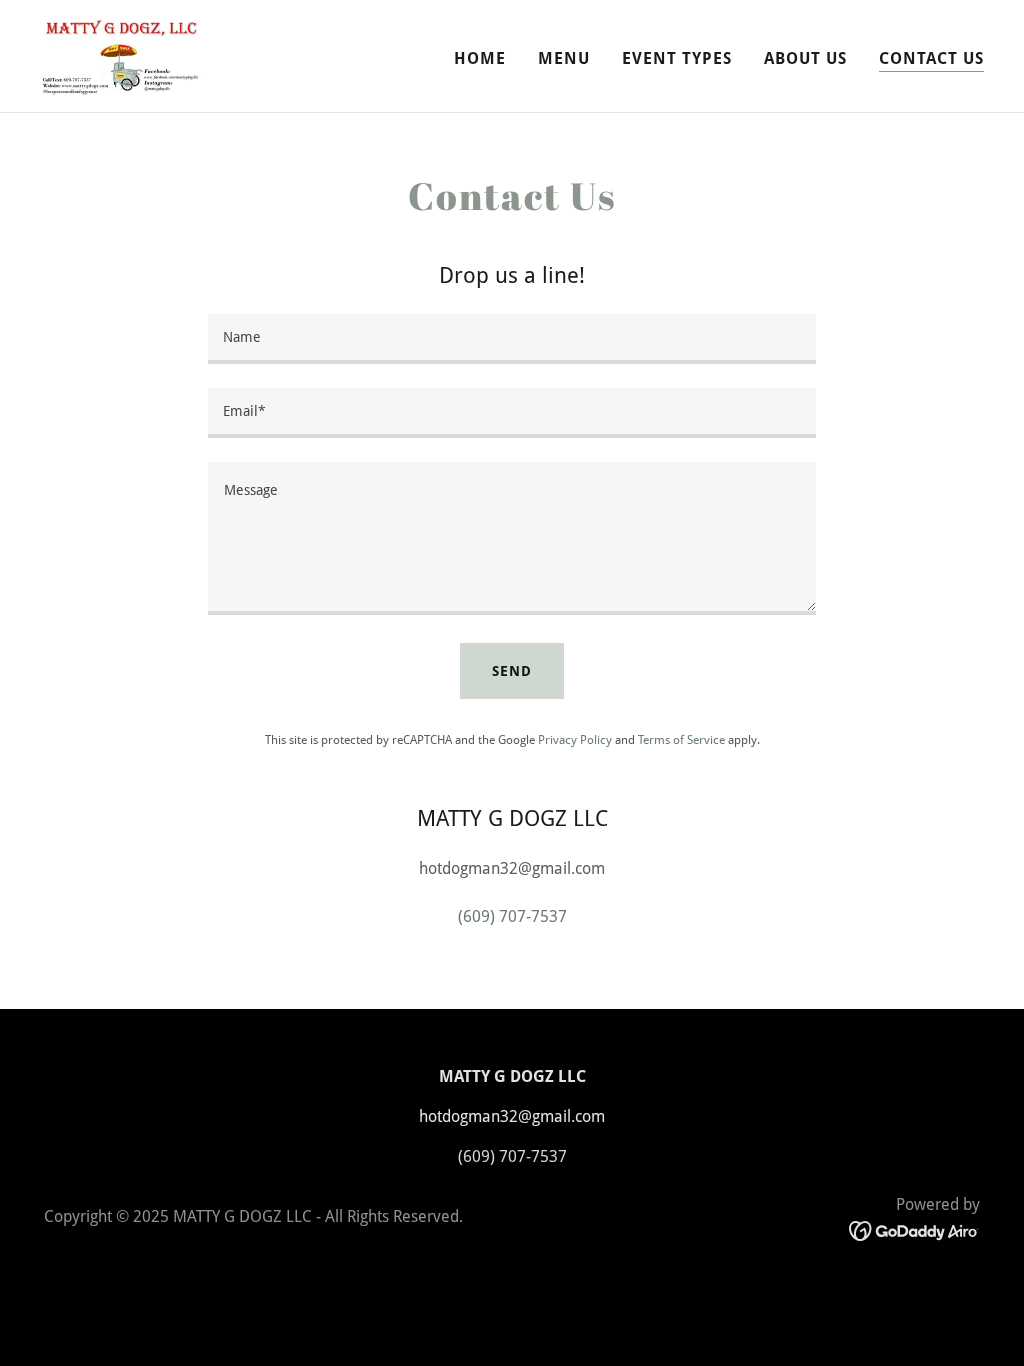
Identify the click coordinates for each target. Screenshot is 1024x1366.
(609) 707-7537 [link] (512, 916)
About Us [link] (805, 58)
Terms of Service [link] (681, 740)
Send (512, 671)
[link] (122, 54)
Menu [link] (564, 58)
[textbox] (512, 339)
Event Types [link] (677, 58)
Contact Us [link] (931, 58)
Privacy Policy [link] (575, 740)
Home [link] (480, 58)
